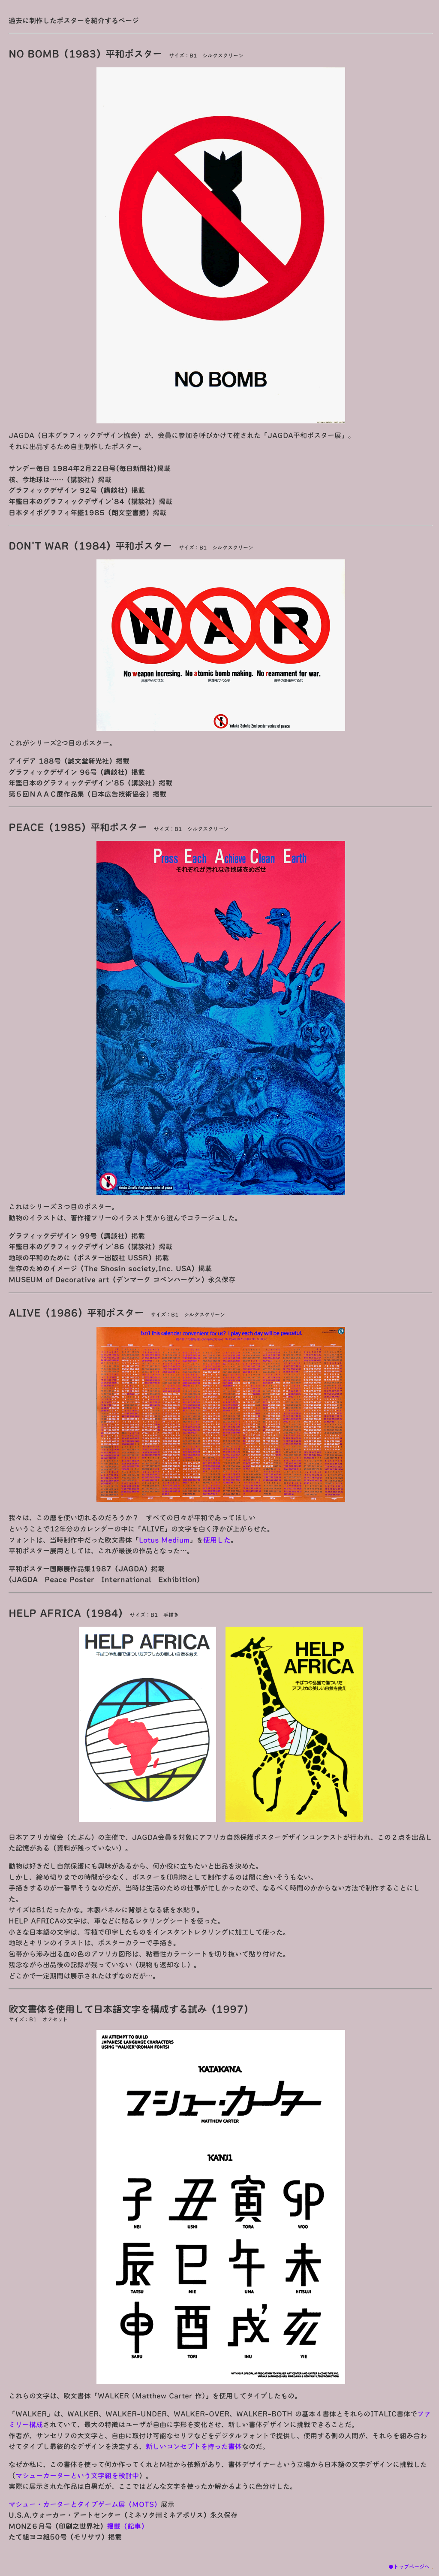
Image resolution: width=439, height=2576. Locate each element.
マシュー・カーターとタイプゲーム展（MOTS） (85, 2504)
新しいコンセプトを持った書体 (194, 2446)
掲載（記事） (127, 2526)
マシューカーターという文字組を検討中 (77, 2476)
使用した (217, 1540)
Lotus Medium (164, 1540)
